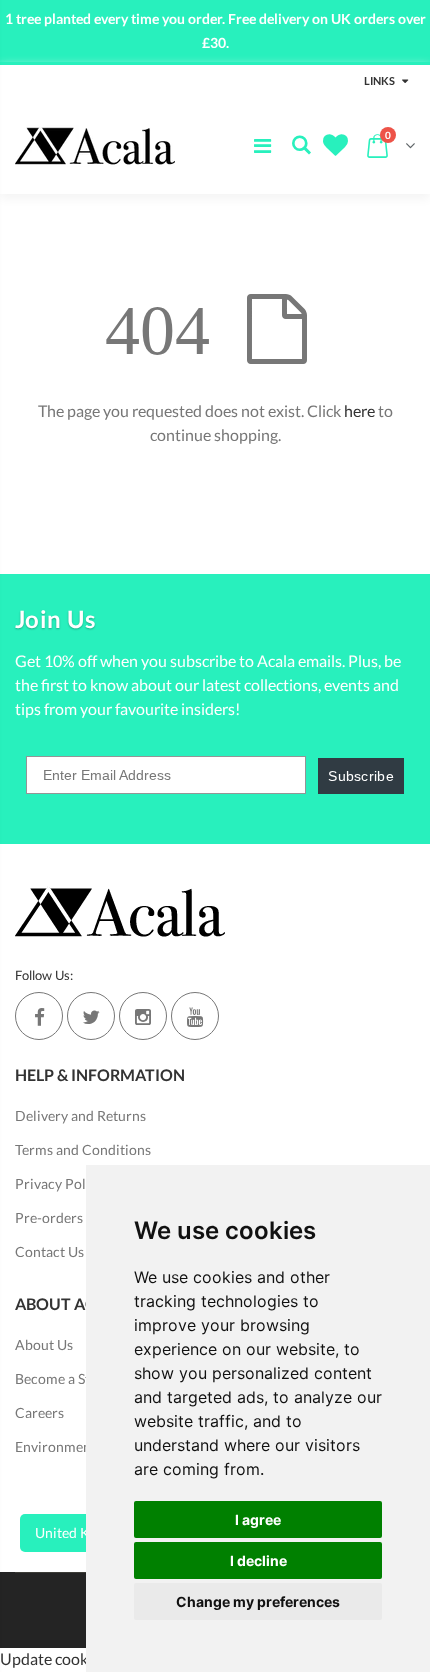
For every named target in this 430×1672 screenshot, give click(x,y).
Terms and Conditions (83, 1149)
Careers (39, 1412)
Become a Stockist (71, 1378)
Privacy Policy (59, 1183)
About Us (44, 1344)
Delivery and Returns (80, 1115)
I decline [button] (258, 1560)
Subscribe (361, 776)
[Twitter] (91, 1016)
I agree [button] (258, 1519)
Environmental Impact (84, 1446)
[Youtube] (195, 1016)
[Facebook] (39, 1016)
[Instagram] (143, 1016)
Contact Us (49, 1251)
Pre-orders (49, 1217)
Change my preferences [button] (258, 1601)
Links (379, 80)
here (359, 410)
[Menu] (262, 145)
